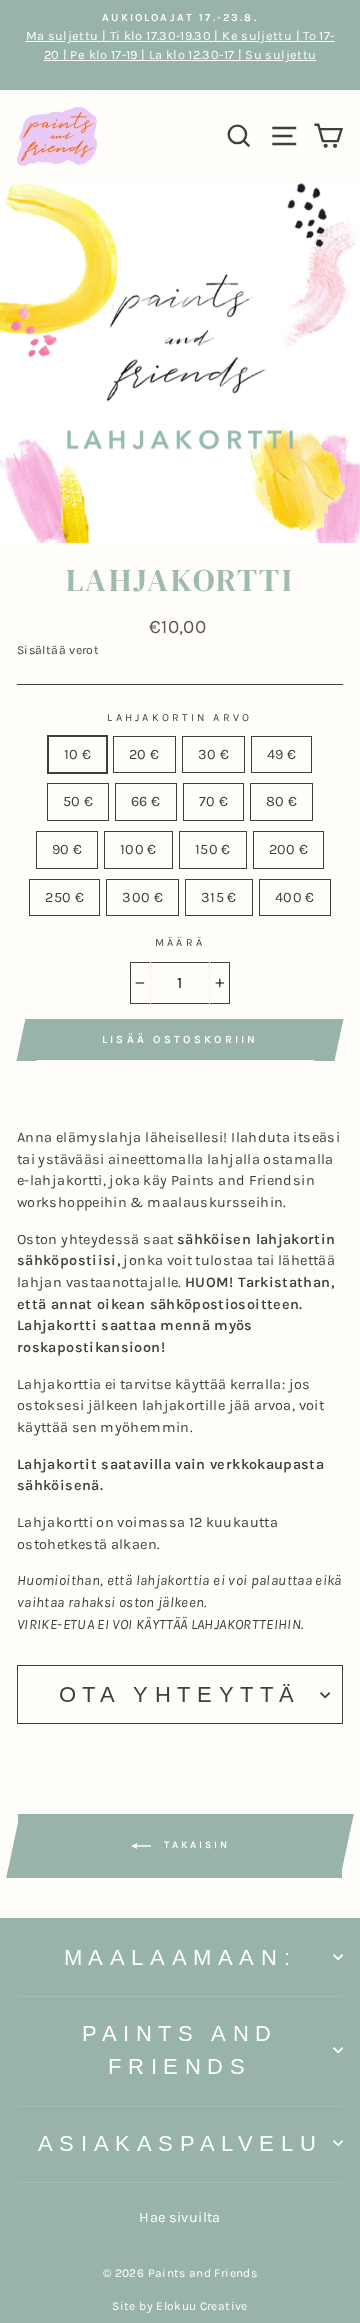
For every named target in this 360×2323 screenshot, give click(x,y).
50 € (78, 801)
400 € (295, 897)
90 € (67, 849)
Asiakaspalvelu (180, 2143)
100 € (138, 849)
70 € (213, 801)
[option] (180, 45)
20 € (144, 754)
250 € (64, 897)
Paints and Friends (180, 2050)
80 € (281, 801)
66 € (145, 801)
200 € (289, 849)
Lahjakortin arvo (179, 717)
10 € (77, 754)
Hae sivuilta (179, 2217)
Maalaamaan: (180, 1957)
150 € (213, 849)
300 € (142, 897)
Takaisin (194, 1846)
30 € (213, 754)
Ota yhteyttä (180, 1694)
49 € (281, 754)
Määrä (180, 942)
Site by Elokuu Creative (179, 2306)
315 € (219, 897)
